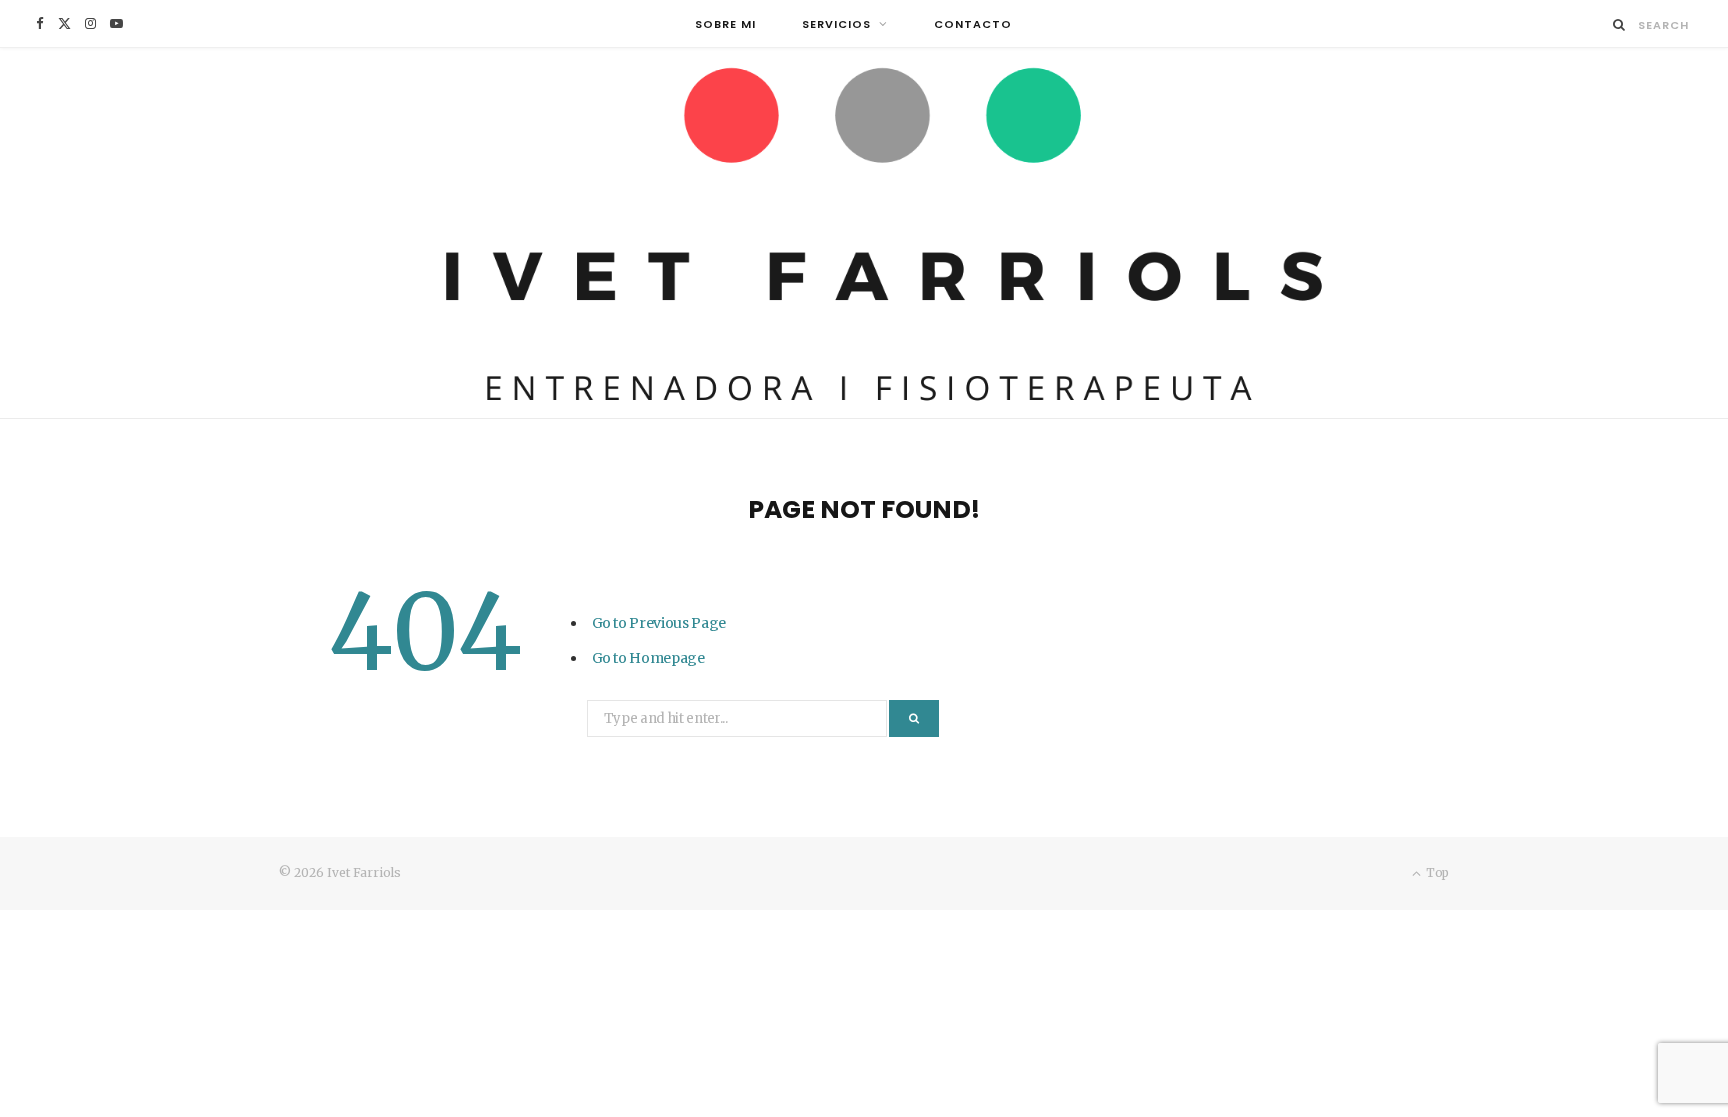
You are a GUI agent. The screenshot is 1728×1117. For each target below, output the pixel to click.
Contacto (973, 24)
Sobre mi (725, 24)
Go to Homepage (648, 658)
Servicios (836, 24)
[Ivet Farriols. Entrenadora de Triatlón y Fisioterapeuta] (864, 233)
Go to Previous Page (659, 623)
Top (1436, 872)
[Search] (1619, 24)
